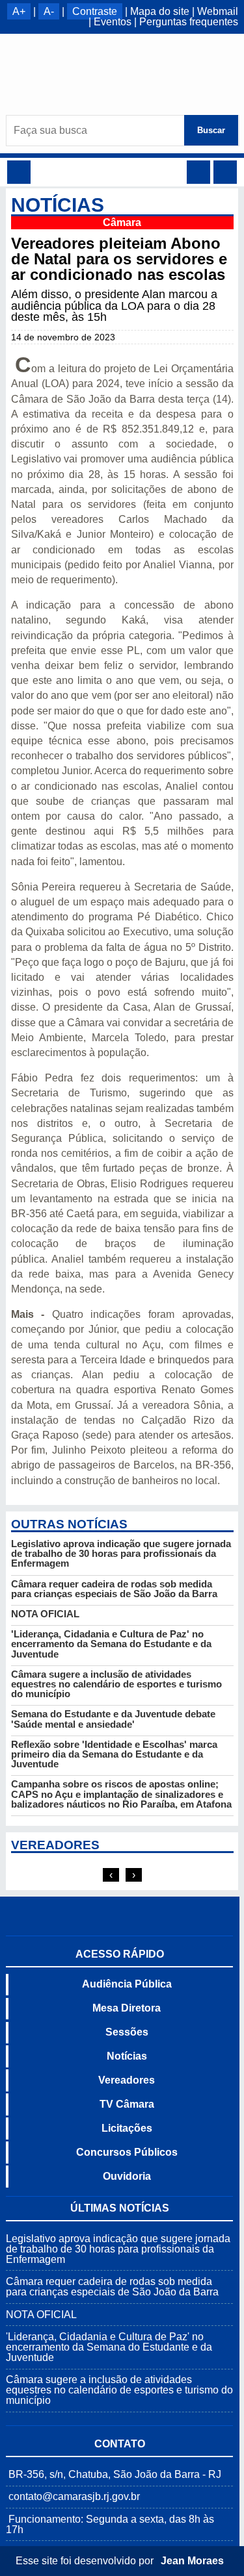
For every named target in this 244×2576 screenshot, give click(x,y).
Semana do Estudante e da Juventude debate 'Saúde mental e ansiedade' (113, 1719)
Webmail (218, 11)
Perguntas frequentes (189, 22)
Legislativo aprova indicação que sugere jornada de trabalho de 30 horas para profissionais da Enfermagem (121, 1553)
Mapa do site (160, 11)
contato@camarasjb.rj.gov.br (74, 2496)
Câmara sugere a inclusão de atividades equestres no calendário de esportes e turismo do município (116, 1684)
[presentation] (111, 1875)
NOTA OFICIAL (45, 1614)
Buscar (211, 130)
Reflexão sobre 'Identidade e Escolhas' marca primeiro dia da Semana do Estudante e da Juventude (114, 1754)
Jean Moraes (192, 2561)
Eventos (113, 22)
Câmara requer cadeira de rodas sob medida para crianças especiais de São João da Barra (114, 1589)
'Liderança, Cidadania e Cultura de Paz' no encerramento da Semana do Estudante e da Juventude (111, 1644)
